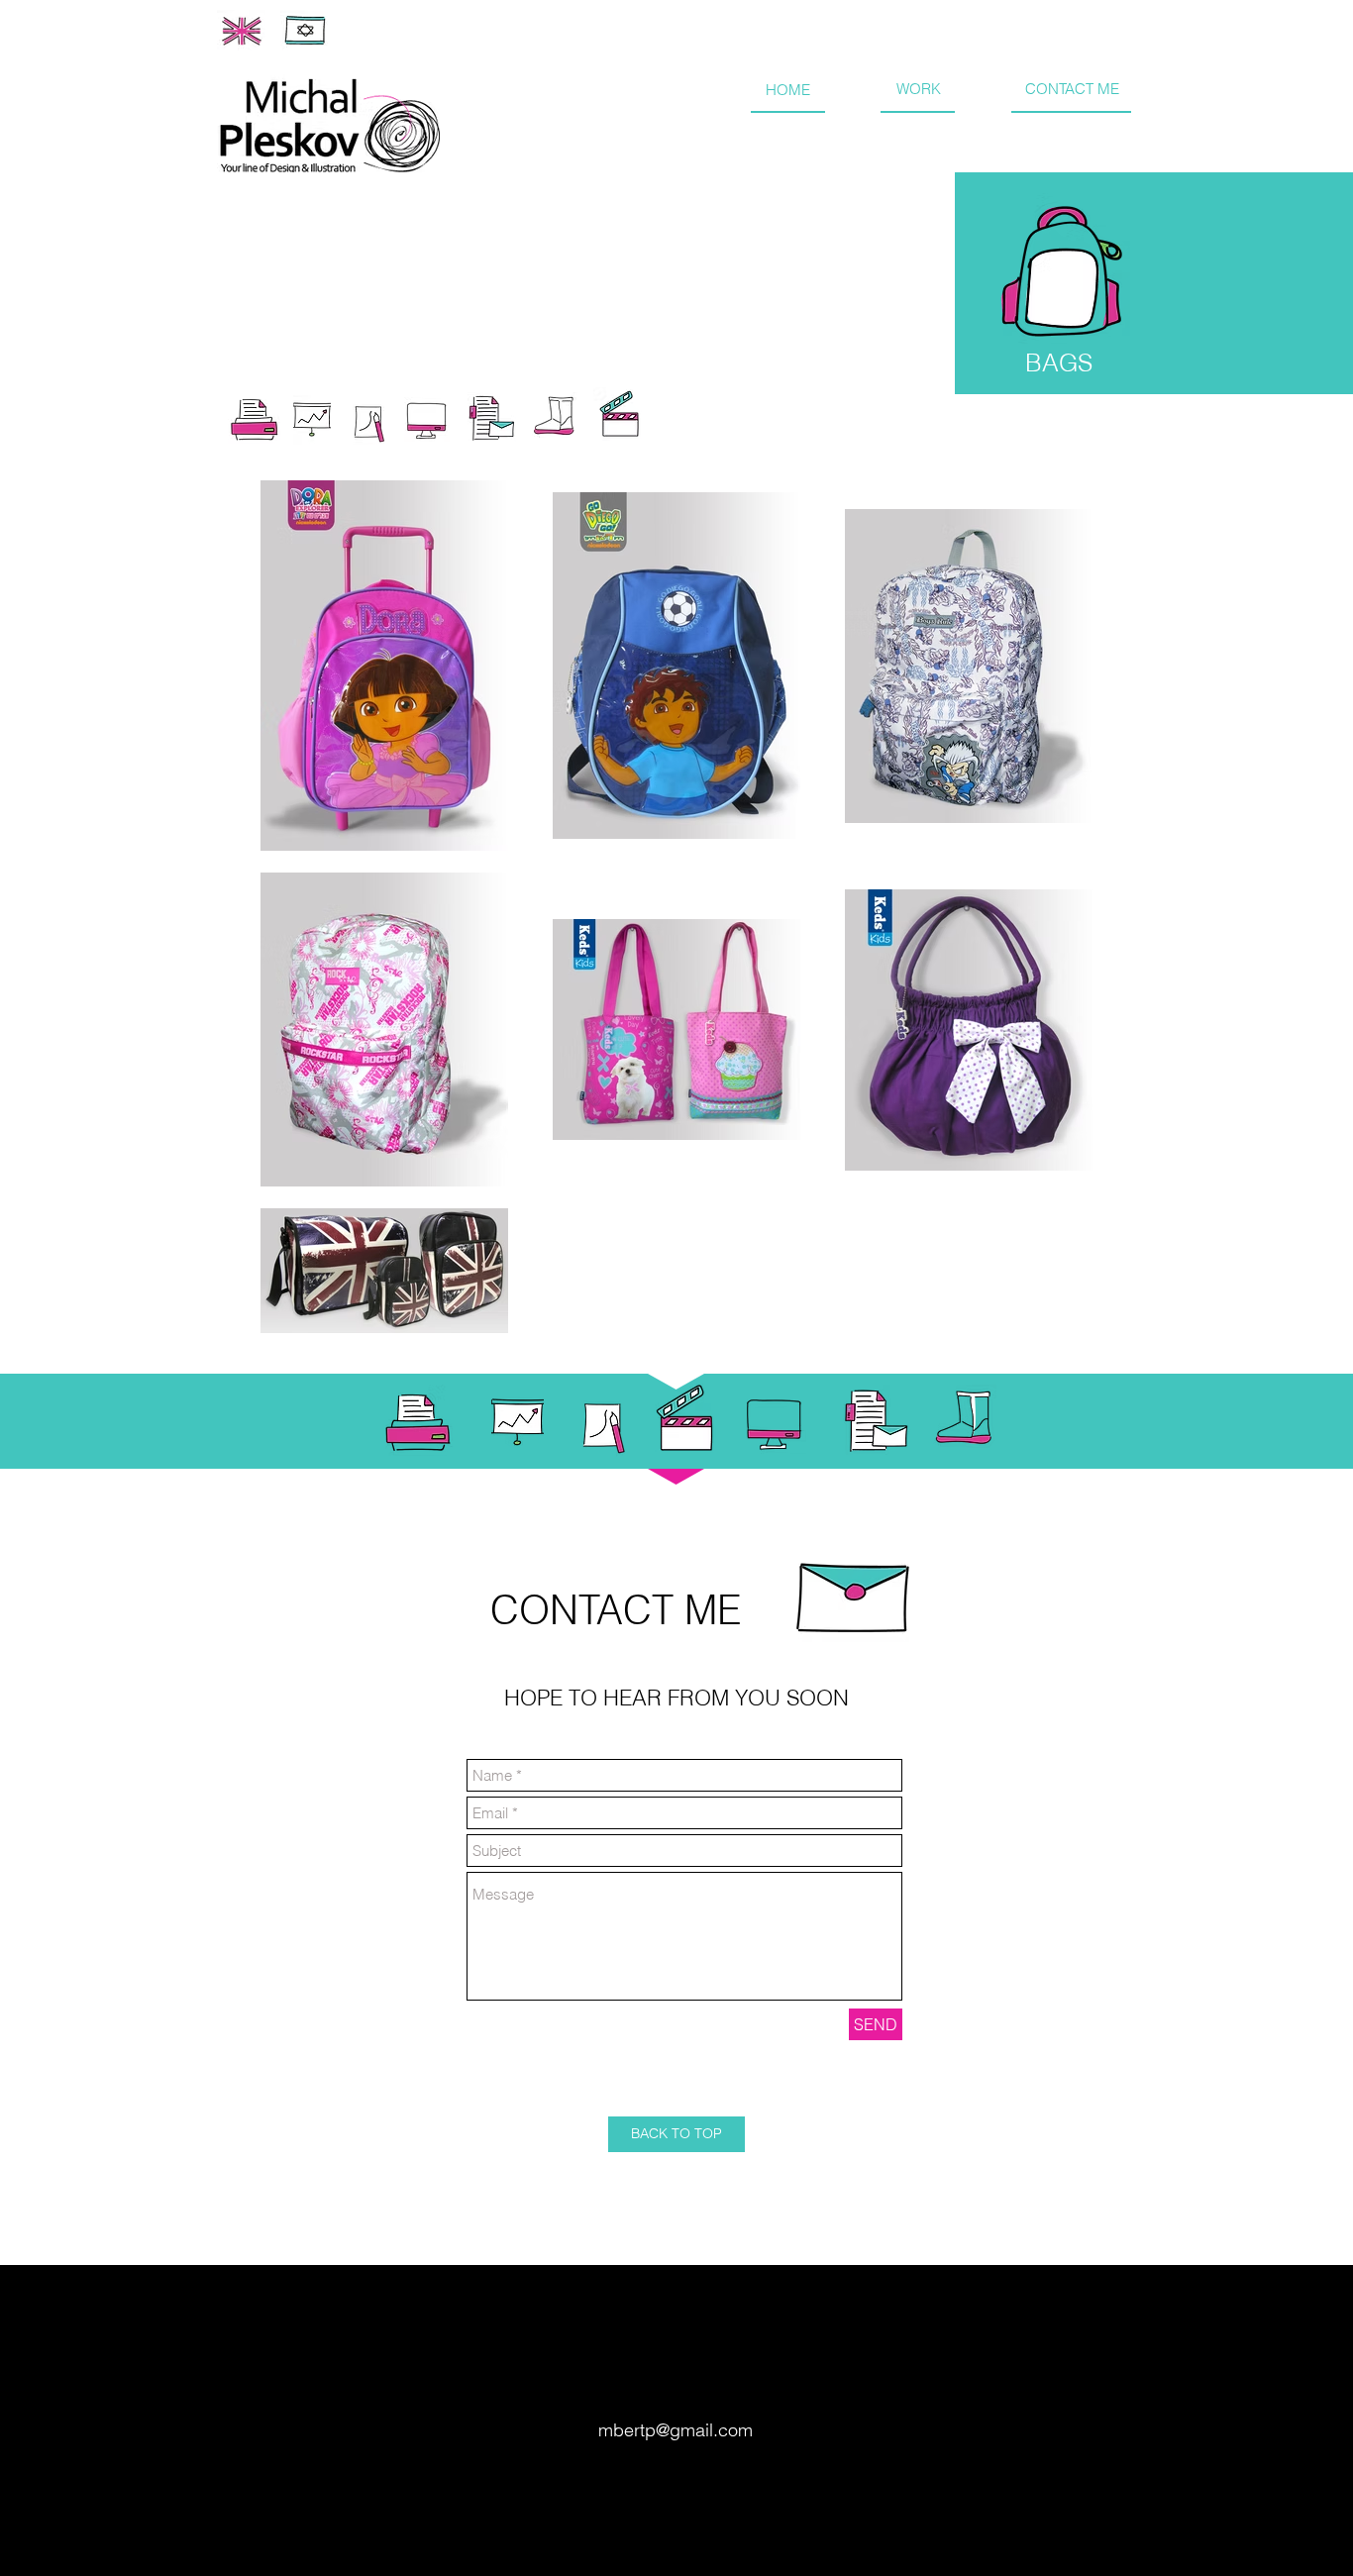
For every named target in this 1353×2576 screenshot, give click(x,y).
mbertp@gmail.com (676, 2430)
